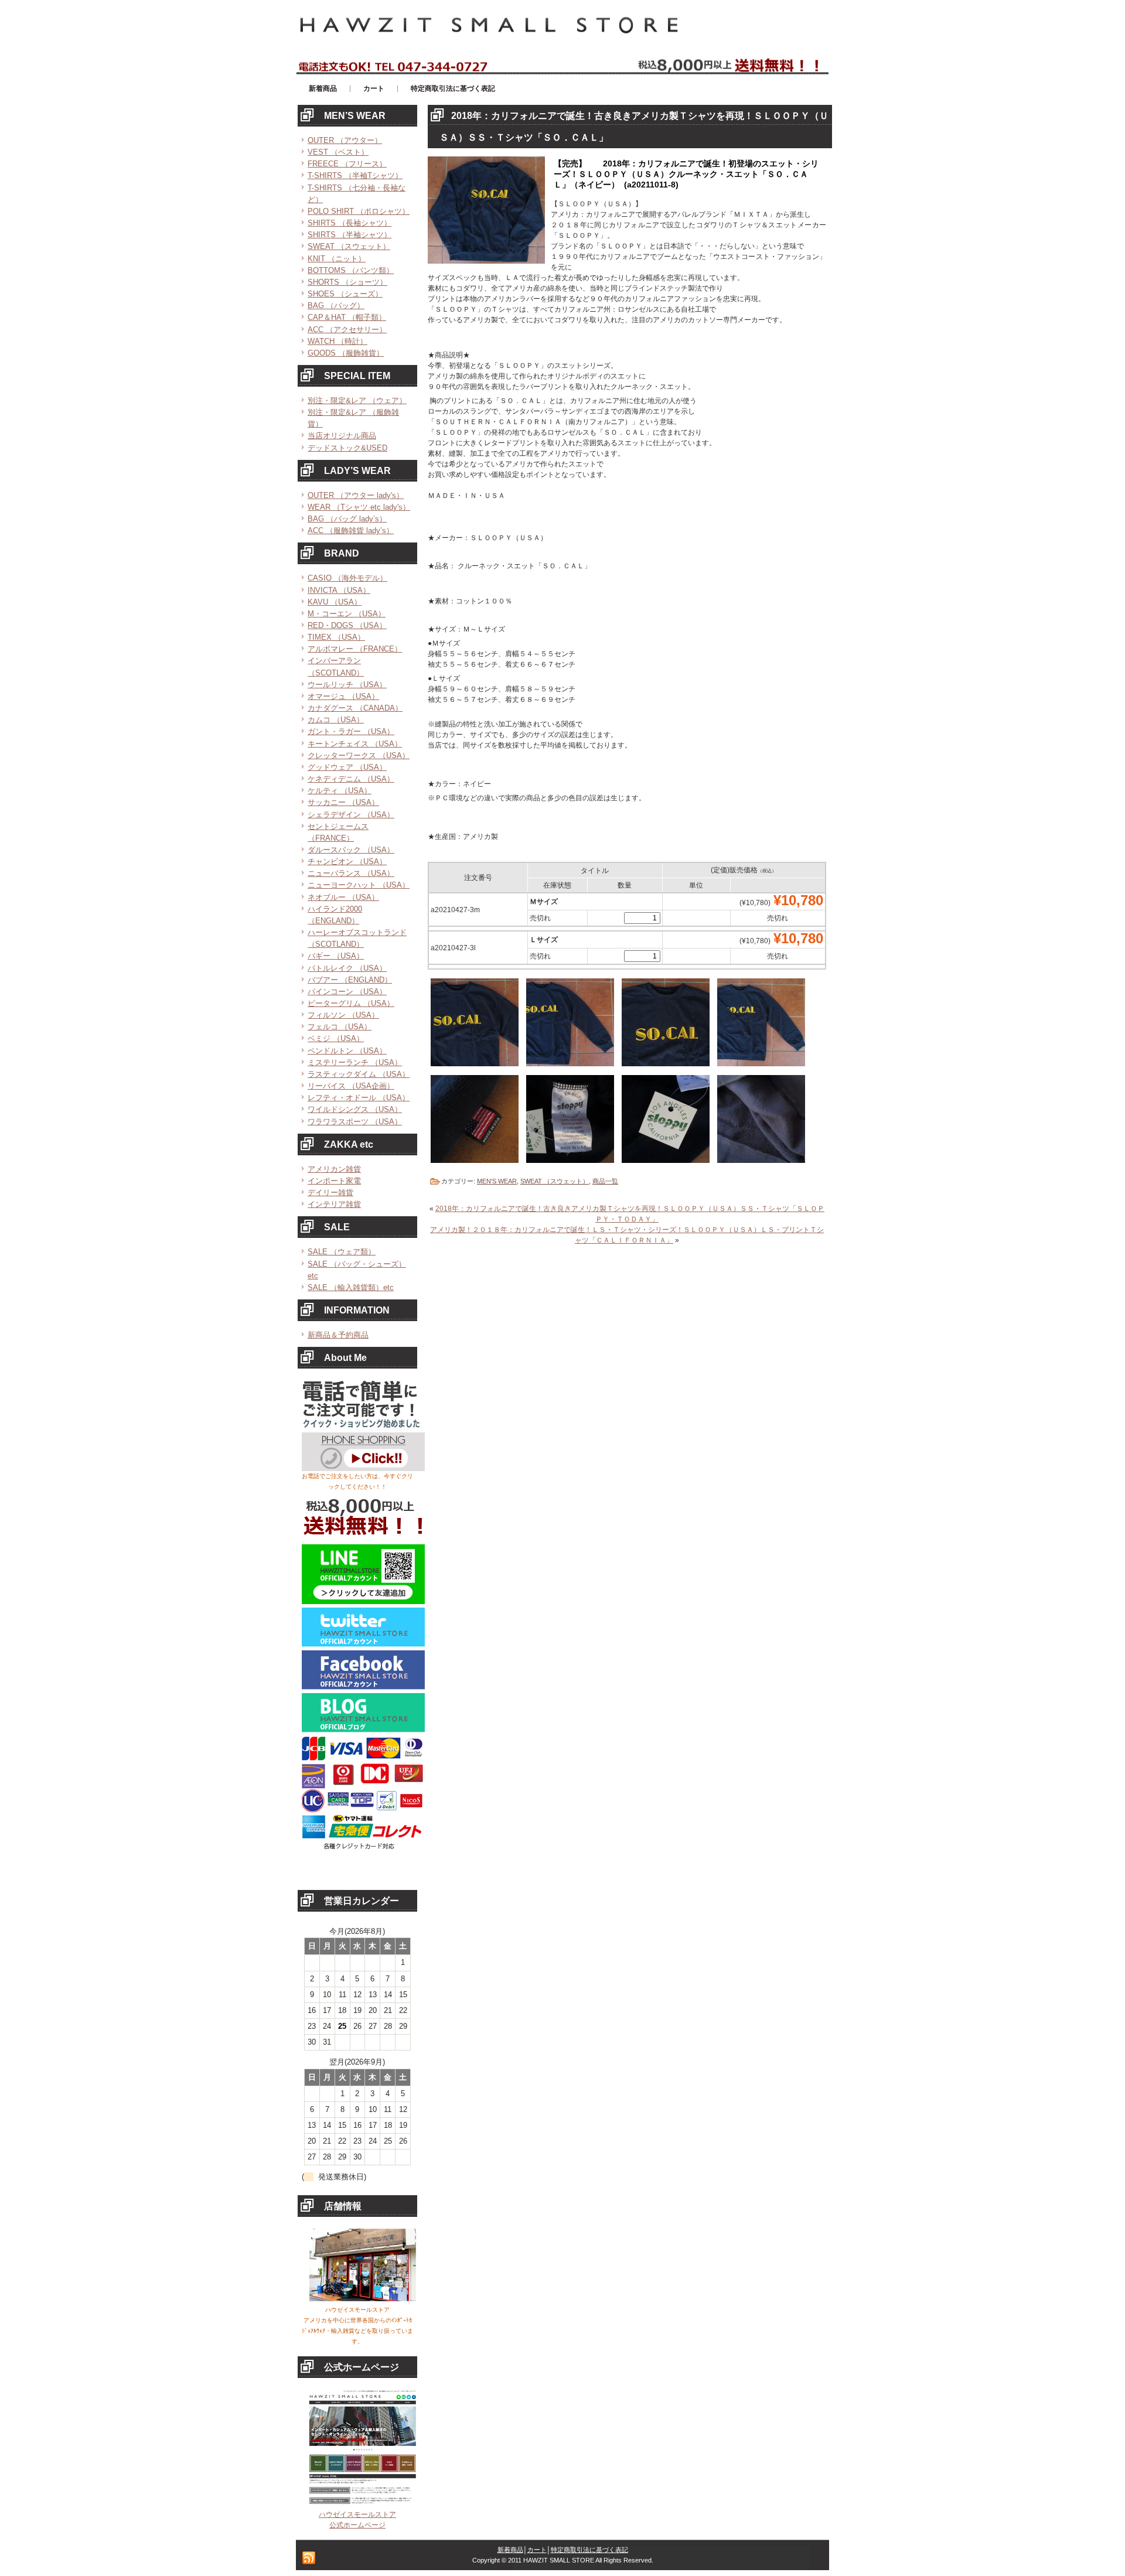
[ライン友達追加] (363, 1602)
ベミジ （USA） (336, 1038)
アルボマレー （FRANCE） (355, 649)
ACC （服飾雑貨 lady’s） (351, 530)
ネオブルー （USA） (343, 897)
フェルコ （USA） (340, 1027)
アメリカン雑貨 (334, 1169)
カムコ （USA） (336, 720)
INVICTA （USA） (339, 590)
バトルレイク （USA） (347, 968)
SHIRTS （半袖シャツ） (350, 235)
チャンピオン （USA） (347, 861)
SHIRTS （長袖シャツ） (350, 223)
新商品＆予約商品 (338, 1335)
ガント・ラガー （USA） (351, 731)
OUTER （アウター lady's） (356, 495)
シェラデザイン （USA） (351, 815)
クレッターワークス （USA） (359, 755)
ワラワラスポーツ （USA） (355, 1122)
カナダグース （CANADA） (355, 708)
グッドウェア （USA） (347, 767)
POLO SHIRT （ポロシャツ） (359, 211)
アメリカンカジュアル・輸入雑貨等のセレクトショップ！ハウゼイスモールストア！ (439, 5)
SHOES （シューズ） (345, 294)
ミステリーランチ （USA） (355, 1062)
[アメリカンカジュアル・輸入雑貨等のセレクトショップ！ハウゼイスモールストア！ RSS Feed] (309, 2558)
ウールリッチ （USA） (347, 685)
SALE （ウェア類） (342, 1252)
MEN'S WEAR (497, 1181)
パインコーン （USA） (347, 992)
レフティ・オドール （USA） (359, 1098)
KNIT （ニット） (337, 259)
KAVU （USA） (335, 602)
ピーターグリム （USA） (351, 1003)
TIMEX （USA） (336, 637)
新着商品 (510, 2550)
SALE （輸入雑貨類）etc (351, 1287)
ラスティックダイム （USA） (359, 1074)
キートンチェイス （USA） (355, 744)
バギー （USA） (336, 956)
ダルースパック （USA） (351, 850)
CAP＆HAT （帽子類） (347, 317)
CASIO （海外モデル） (347, 578)
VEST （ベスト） (338, 152)
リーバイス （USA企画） (351, 1086)
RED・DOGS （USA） (347, 625)
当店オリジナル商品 (342, 436)
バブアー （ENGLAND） (350, 980)
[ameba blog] (363, 1730)
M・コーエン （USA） (347, 614)
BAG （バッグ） (336, 306)
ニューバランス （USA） (351, 873)
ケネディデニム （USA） (351, 779)
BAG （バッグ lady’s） (347, 519)
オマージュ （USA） (343, 696)
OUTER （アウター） (345, 140)
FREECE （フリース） (347, 164)
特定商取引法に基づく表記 (589, 2550)
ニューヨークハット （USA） (359, 885)
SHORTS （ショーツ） (347, 282)
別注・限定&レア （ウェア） (357, 400)
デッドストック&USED (347, 448)
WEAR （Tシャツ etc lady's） (359, 507)
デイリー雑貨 (330, 1193)
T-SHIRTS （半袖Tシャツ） (355, 175)
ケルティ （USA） (340, 791)
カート (537, 2550)
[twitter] (363, 1644)
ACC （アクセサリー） (347, 330)
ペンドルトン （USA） (347, 1051)
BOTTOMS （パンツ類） (351, 270)
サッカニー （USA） (343, 802)
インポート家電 (334, 1181)
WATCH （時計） (337, 341)
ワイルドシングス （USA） (355, 1109)
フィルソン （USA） (343, 1015)
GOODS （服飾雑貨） (346, 353)
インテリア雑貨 (334, 1204)
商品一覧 (605, 1181)
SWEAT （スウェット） (349, 246)
